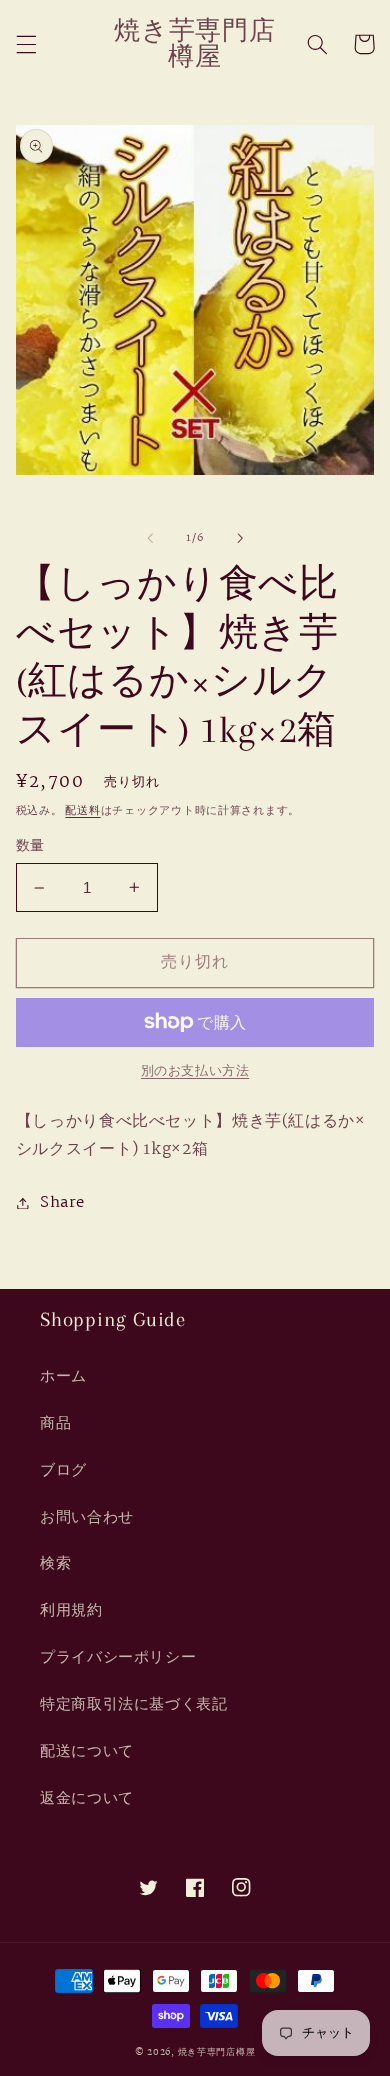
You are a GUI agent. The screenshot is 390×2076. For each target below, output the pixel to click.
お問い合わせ (87, 1517)
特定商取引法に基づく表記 (134, 1704)
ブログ (63, 1470)
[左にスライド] (150, 538)
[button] (26, 44)
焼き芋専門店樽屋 (217, 2052)
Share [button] (62, 1202)
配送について (87, 1751)
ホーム (63, 1376)
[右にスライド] (240, 538)
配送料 (82, 811)
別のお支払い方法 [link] (195, 1072)
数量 (30, 847)
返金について (87, 1798)
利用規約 (71, 1610)
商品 (55, 1423)
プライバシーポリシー (118, 1657)
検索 (55, 1563)
